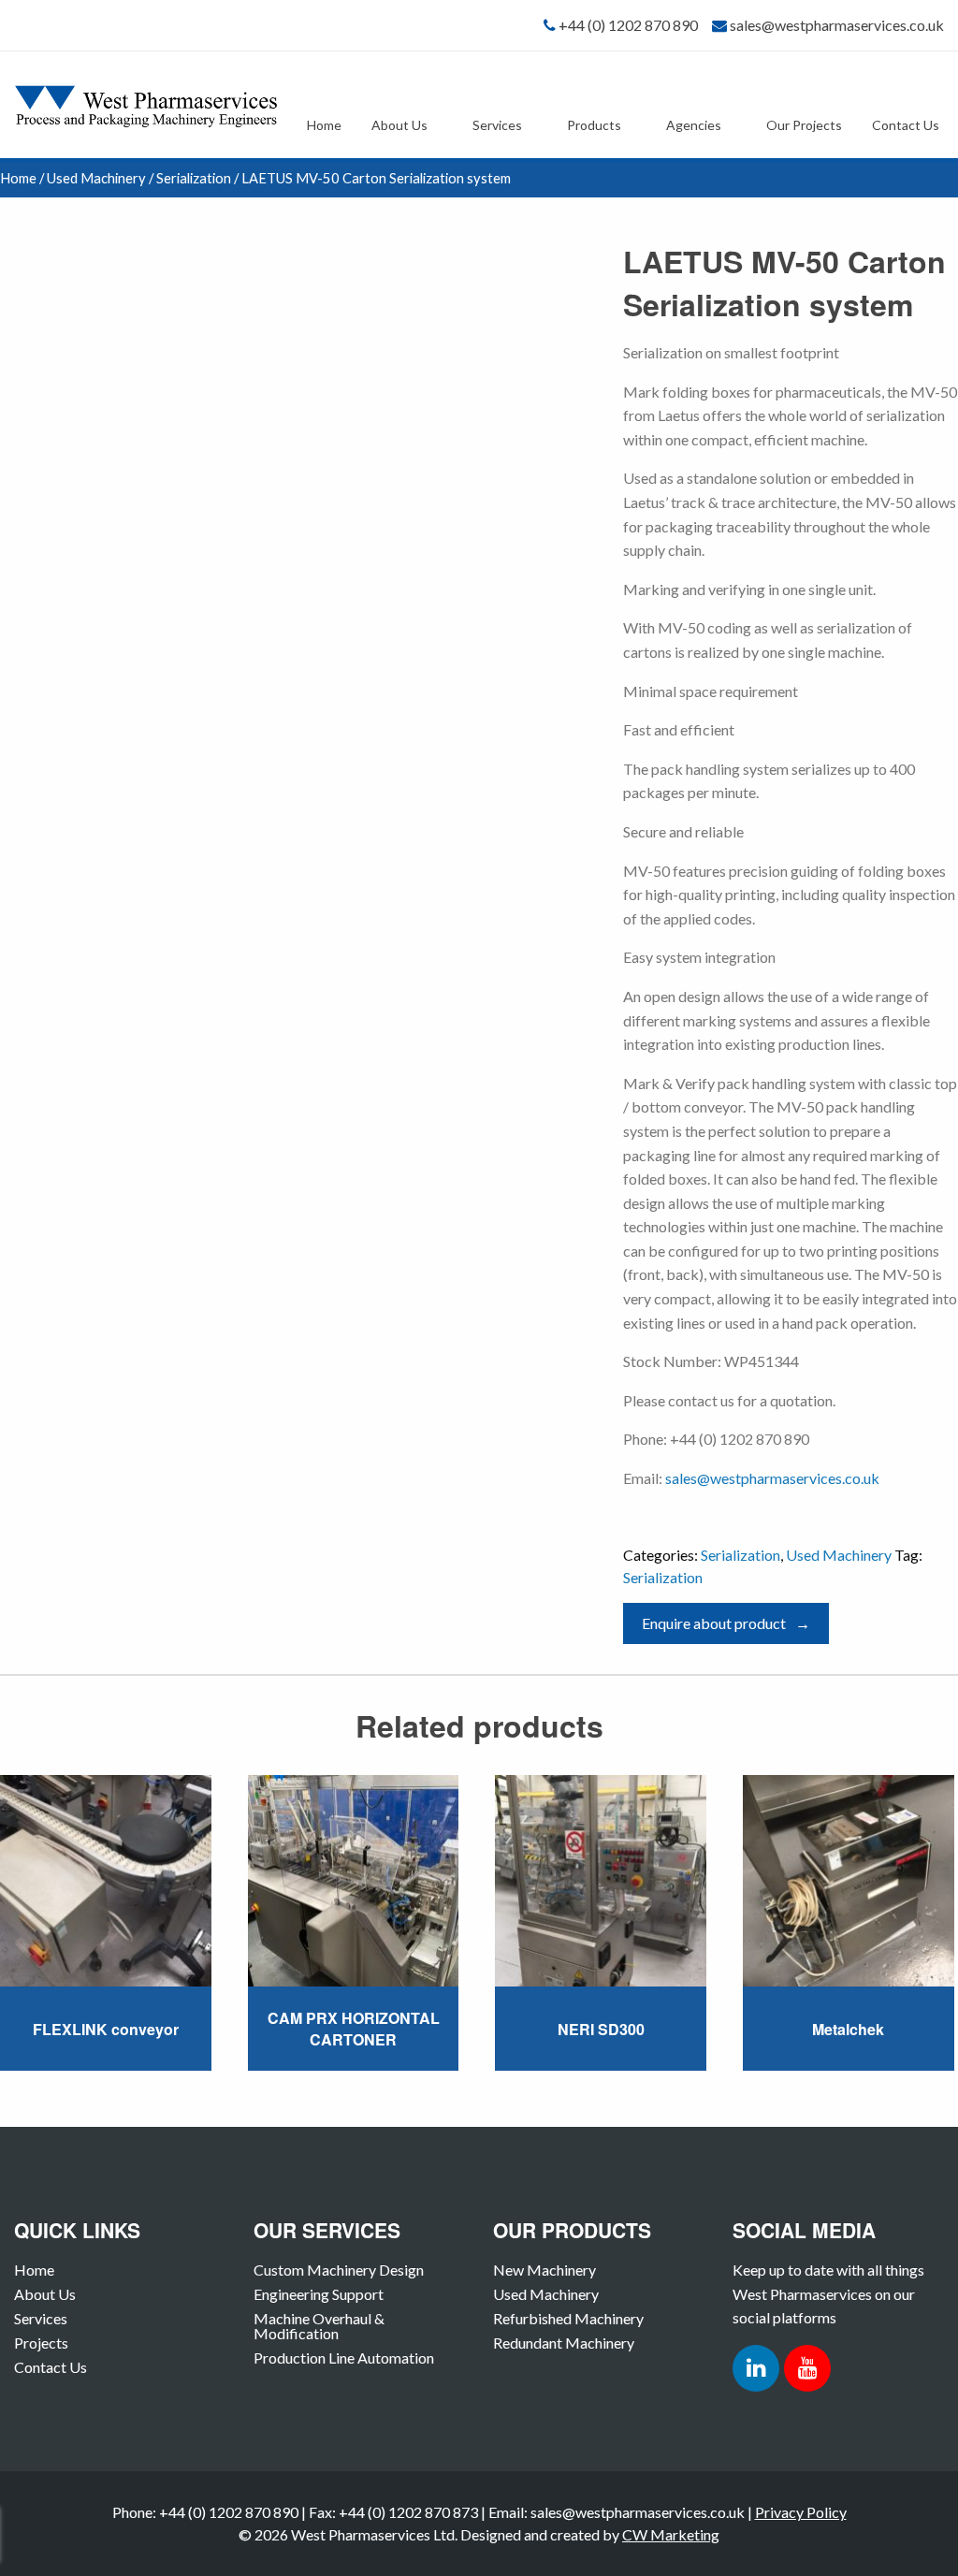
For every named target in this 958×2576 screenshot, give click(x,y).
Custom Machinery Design (339, 2270)
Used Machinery (96, 178)
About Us (399, 125)
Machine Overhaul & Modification (319, 2326)
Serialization (194, 178)
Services (497, 125)
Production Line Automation (344, 2358)
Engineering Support (319, 2294)
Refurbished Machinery (568, 2318)
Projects (41, 2343)
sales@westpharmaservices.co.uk (837, 25)
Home (324, 125)
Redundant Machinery (564, 2343)
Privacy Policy (801, 2512)
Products (594, 125)
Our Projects (804, 125)
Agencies (694, 125)
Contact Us (906, 125)
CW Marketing (671, 2534)
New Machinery (544, 2270)
